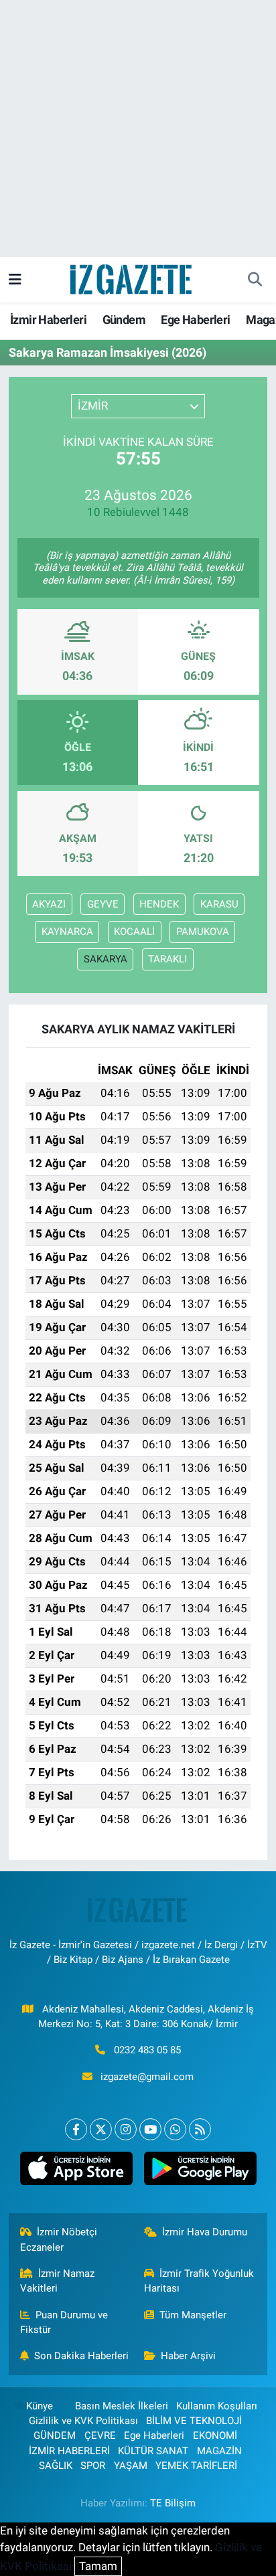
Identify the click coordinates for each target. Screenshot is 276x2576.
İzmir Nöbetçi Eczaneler (59, 2239)
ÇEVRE (100, 2435)
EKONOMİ (215, 2435)
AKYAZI (49, 904)
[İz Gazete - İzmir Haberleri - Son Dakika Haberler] (132, 278)
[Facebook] (76, 2129)
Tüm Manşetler (193, 2315)
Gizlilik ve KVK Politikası (83, 2421)
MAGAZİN (219, 2451)
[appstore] (76, 2171)
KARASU (219, 904)
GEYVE (103, 904)
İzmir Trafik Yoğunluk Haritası (199, 2281)
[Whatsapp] (175, 2129)
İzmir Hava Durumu (205, 2232)
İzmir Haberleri (48, 320)
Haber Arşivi (188, 2356)
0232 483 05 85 (147, 2050)
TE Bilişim (173, 2503)
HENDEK (159, 904)
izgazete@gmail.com (147, 2077)
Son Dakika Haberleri (81, 2356)
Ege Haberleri (195, 320)
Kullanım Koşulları (217, 2406)
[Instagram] (126, 2129)
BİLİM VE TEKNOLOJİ (194, 2421)
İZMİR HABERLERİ (69, 2451)
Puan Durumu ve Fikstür (64, 2322)
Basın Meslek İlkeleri (122, 2406)
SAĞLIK (56, 2466)
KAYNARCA (67, 932)
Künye (40, 2406)
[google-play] (200, 2171)
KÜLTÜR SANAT (153, 2451)
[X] (101, 2129)
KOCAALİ (134, 932)
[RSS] (200, 2129)
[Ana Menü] (15, 279)
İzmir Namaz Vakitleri (58, 2281)
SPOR (93, 2466)
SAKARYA (106, 959)
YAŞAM (131, 2466)
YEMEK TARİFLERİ (196, 2466)
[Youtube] (150, 2129)
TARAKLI (167, 959)
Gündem (124, 320)
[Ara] (255, 280)
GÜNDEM (55, 2435)
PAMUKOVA (203, 932)
